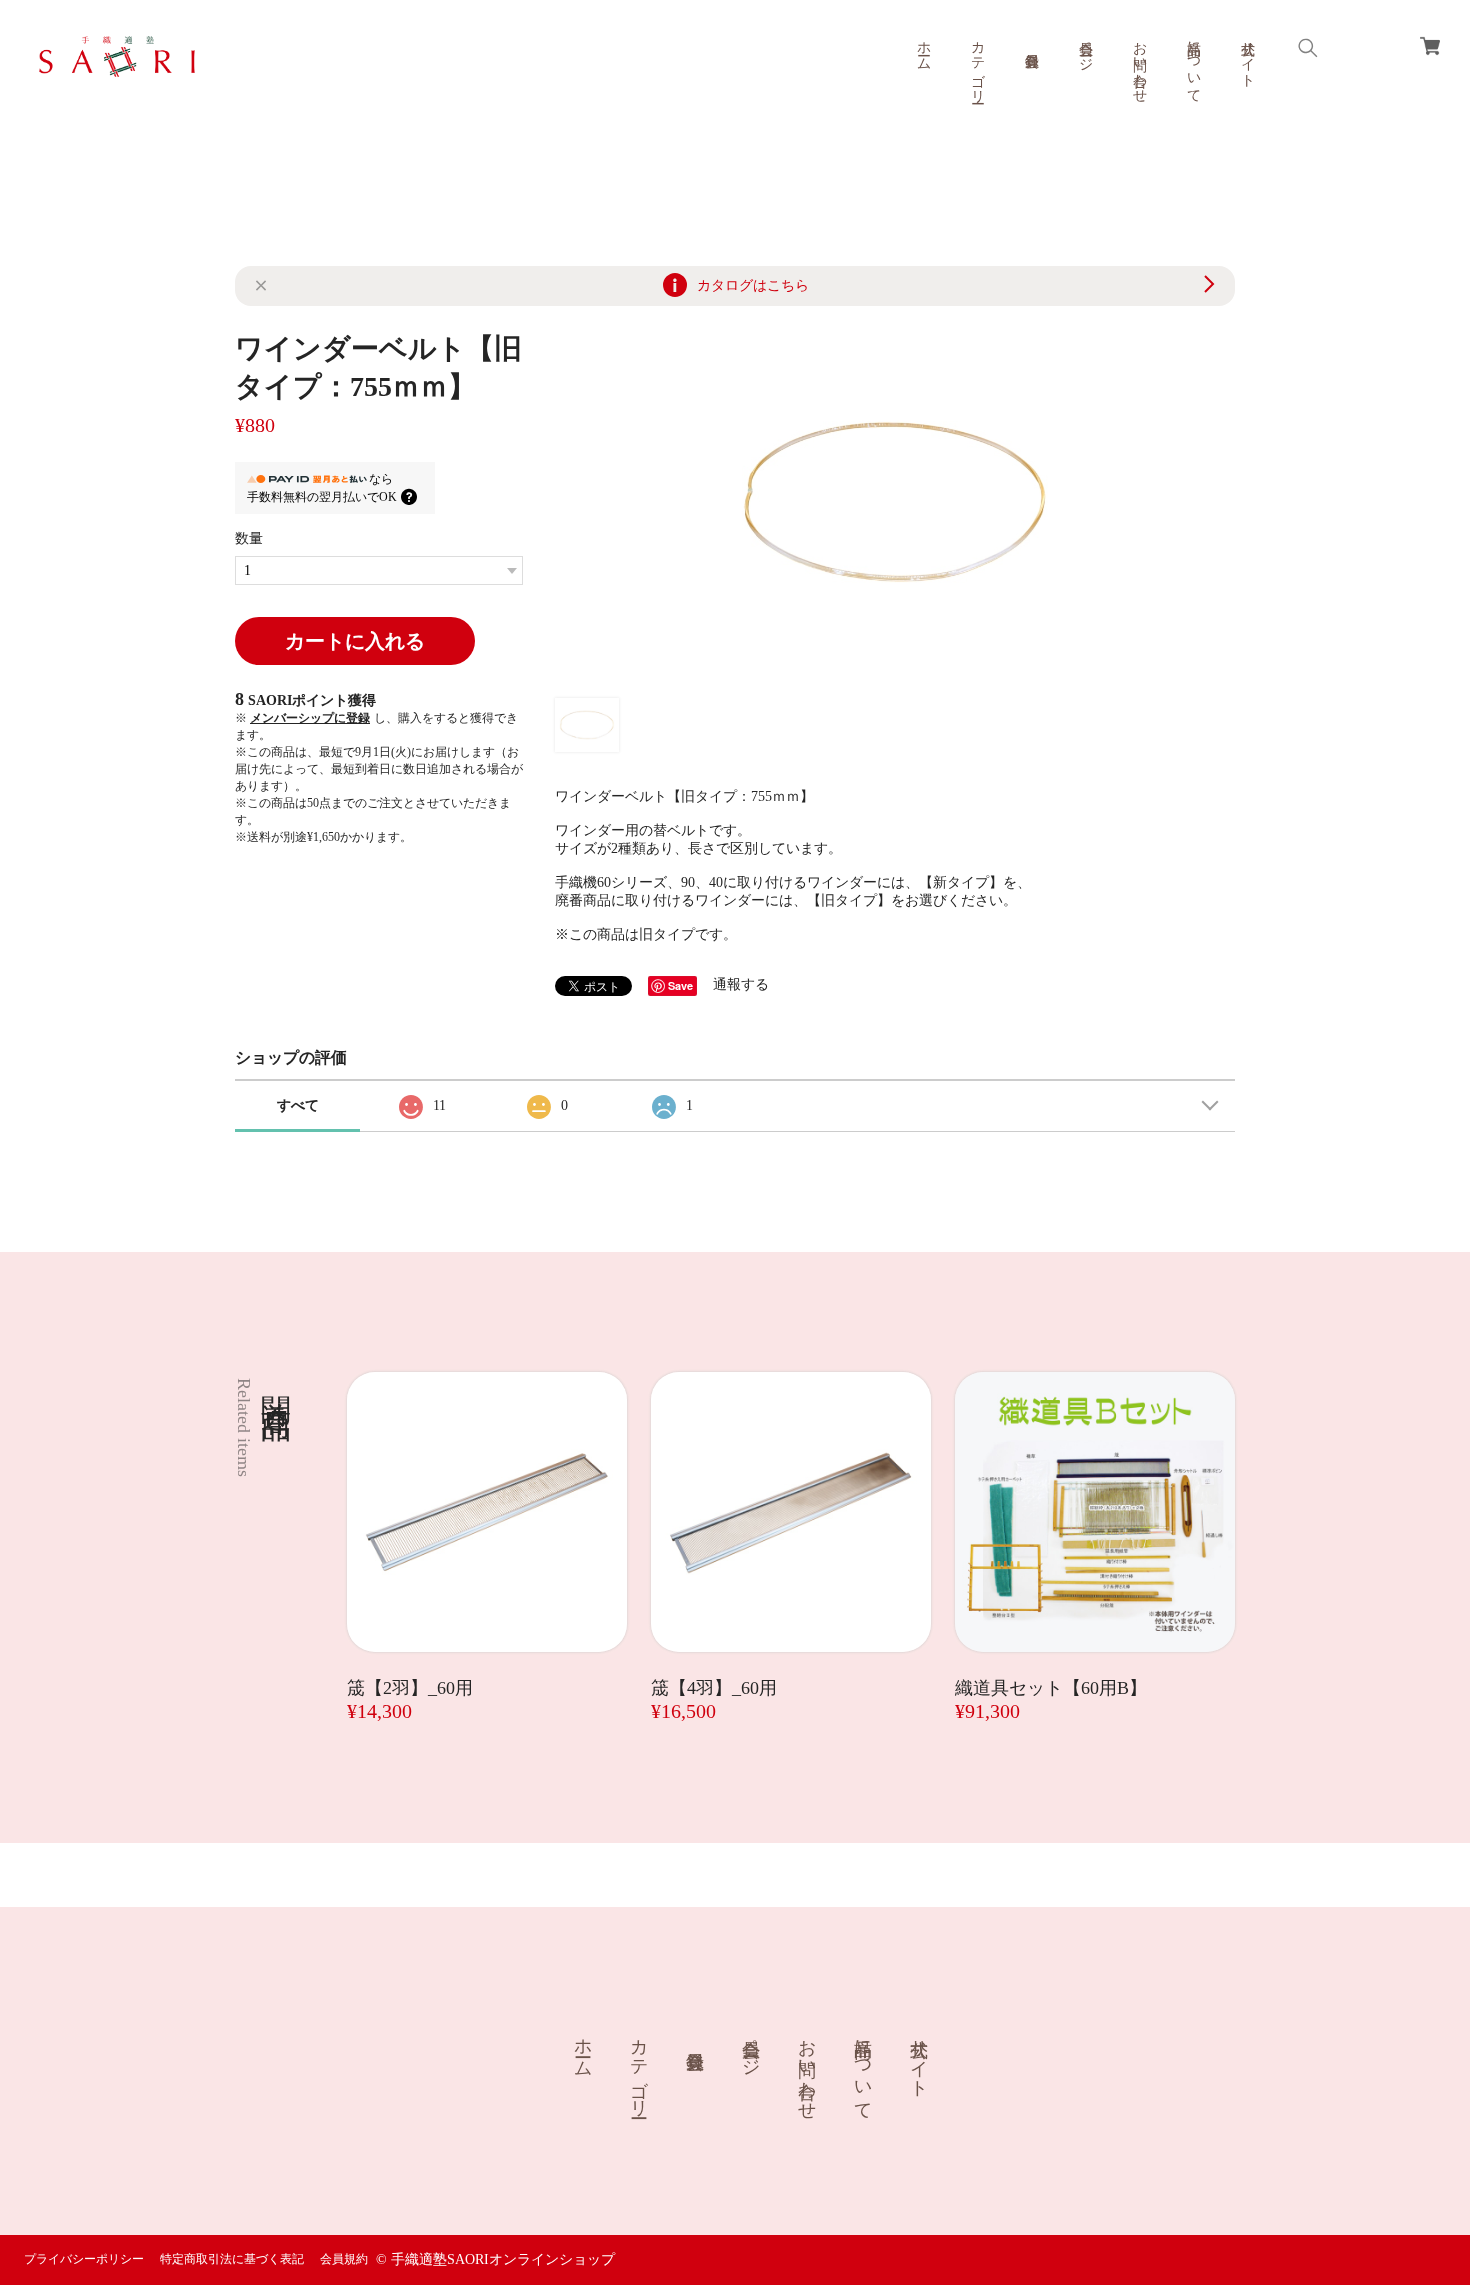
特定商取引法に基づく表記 (232, 2259)
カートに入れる (355, 641)
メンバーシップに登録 (310, 718)
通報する (741, 984)
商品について (1193, 64)
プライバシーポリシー (84, 2259)
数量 (249, 538)
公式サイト (1247, 56)
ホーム (923, 48)
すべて (298, 1105)
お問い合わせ (1139, 64)
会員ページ (1085, 48)
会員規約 (344, 2259)
